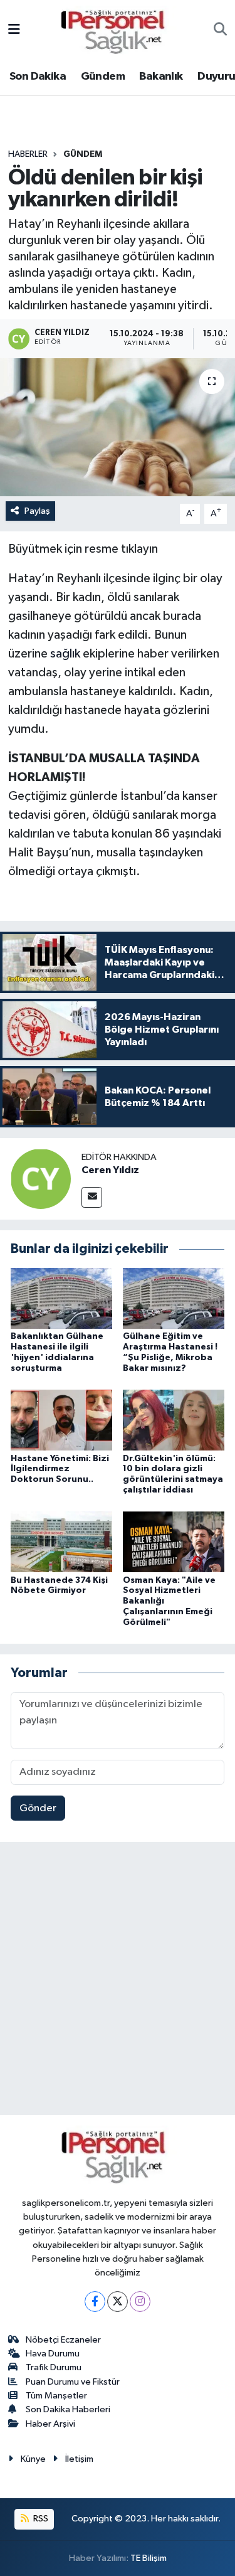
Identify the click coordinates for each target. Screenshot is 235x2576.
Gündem (103, 77)
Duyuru (216, 77)
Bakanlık (161, 77)
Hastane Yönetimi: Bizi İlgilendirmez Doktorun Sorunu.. (60, 1469)
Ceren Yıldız (110, 1170)
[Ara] (220, 31)
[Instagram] (140, 2302)
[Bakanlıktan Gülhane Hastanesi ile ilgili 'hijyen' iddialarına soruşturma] (61, 1298)
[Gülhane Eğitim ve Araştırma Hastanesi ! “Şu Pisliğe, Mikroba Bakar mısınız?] (174, 1298)
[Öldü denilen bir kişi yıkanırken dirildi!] (118, 427)
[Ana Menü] (14, 30)
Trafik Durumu (54, 2367)
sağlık (65, 654)
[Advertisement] (118, 1981)
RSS (40, 2519)
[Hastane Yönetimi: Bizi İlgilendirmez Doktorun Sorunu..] (61, 1420)
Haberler (28, 154)
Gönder (38, 1808)
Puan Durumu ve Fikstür (73, 2382)
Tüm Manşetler (56, 2396)
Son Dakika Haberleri (68, 2409)
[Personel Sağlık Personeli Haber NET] (117, 30)
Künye (33, 2459)
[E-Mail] (92, 1197)
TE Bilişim (149, 2558)
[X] (118, 2302)
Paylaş (37, 511)
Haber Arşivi (50, 2424)
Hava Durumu (53, 2354)
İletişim (79, 2459)
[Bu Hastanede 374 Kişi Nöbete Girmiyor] (61, 1542)
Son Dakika (38, 77)
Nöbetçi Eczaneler (63, 2340)
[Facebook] (95, 2302)
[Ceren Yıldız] (41, 1179)
